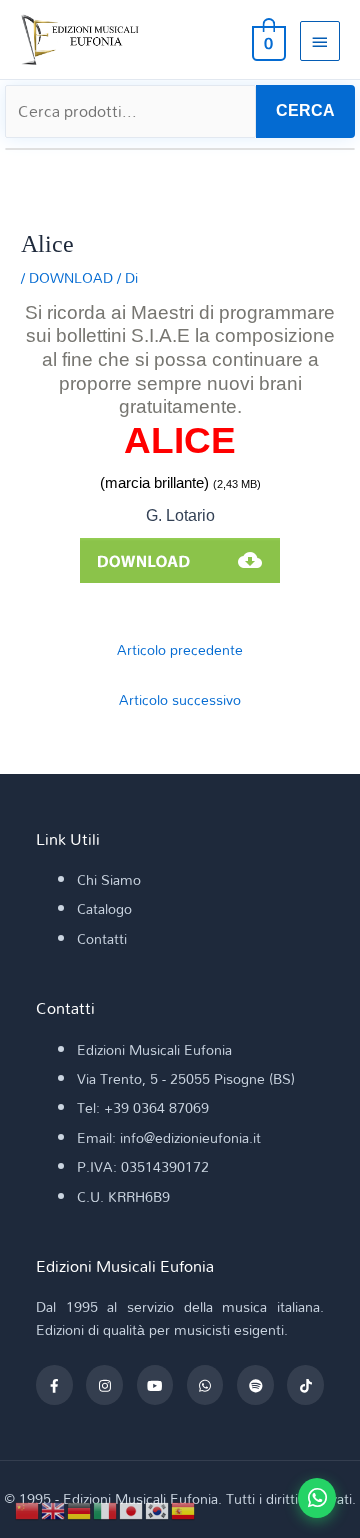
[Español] (184, 1508)
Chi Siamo (109, 879)
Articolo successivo (180, 699)
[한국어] (158, 1508)
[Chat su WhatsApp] (317, 1498)
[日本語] (132, 1508)
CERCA (305, 110)
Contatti (102, 938)
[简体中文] (28, 1508)
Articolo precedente (180, 649)
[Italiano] (106, 1508)
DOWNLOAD (71, 277)
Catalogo (104, 908)
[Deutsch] (80, 1508)
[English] (54, 1508)
